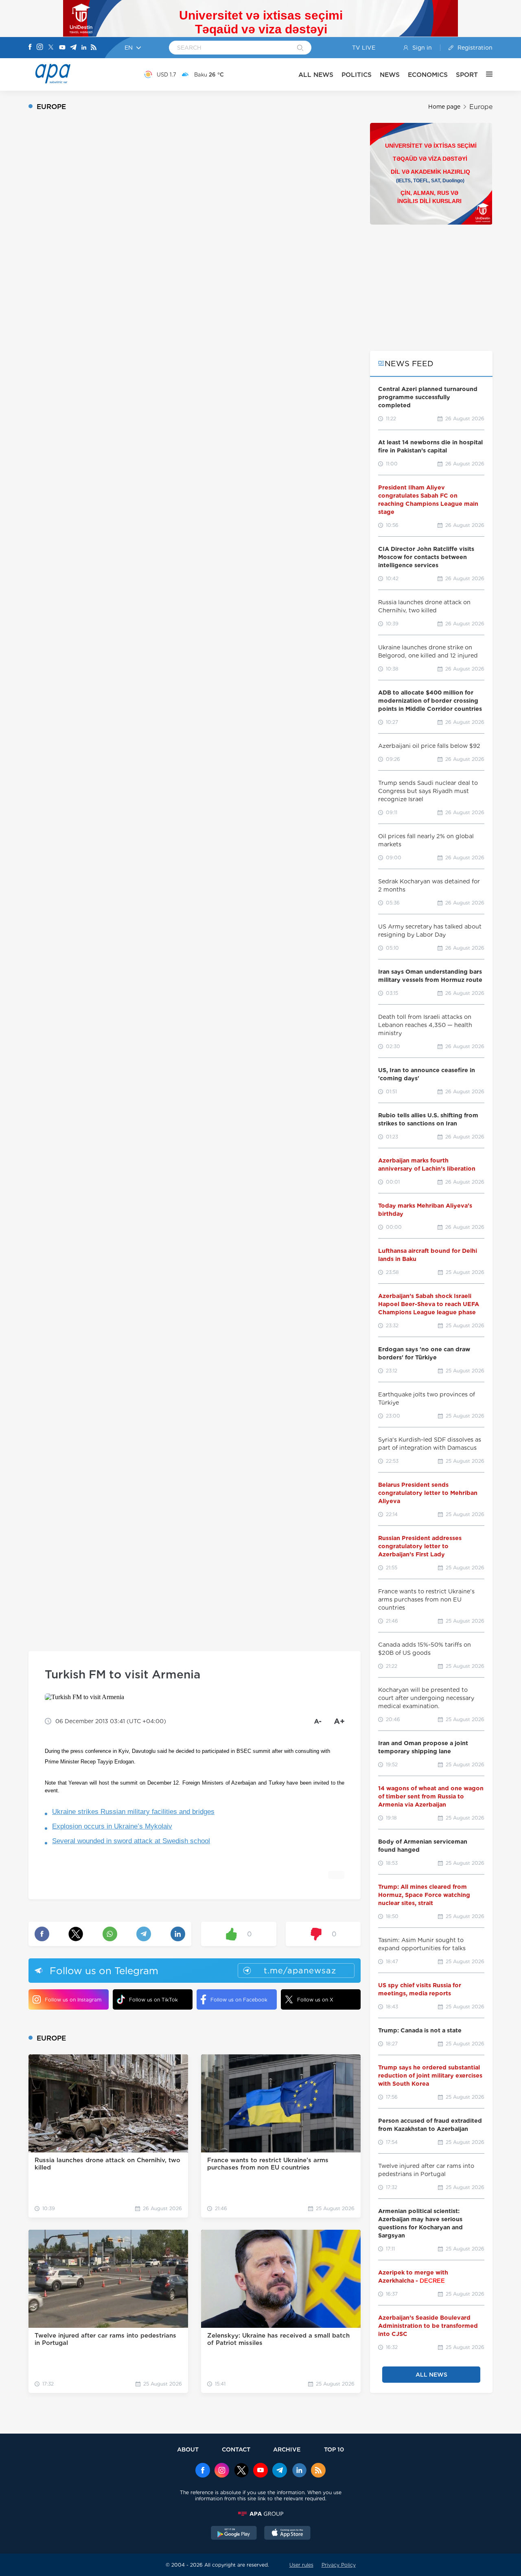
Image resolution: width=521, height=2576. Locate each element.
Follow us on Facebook (239, 2000)
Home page (444, 107)
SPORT (467, 75)
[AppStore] (287, 2534)
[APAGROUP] (260, 2514)
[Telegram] (73, 48)
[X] (51, 48)
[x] (241, 2471)
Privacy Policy (339, 2565)
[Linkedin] (84, 48)
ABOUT (188, 2449)
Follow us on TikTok (153, 2000)
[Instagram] (40, 48)
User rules (301, 2565)
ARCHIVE (287, 2449)
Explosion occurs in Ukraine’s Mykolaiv (112, 1826)
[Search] (300, 48)
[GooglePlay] (234, 2534)
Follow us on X (315, 2000)
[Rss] (94, 48)
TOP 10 (334, 2449)
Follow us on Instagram (73, 2000)
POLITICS (357, 75)
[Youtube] (62, 48)
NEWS (390, 75)
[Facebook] (30, 48)
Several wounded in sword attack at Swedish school (131, 1841)
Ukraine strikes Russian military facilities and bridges (133, 1812)
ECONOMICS (428, 75)
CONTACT (236, 2449)
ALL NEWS (316, 75)
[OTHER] (485, 74)
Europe (481, 107)
